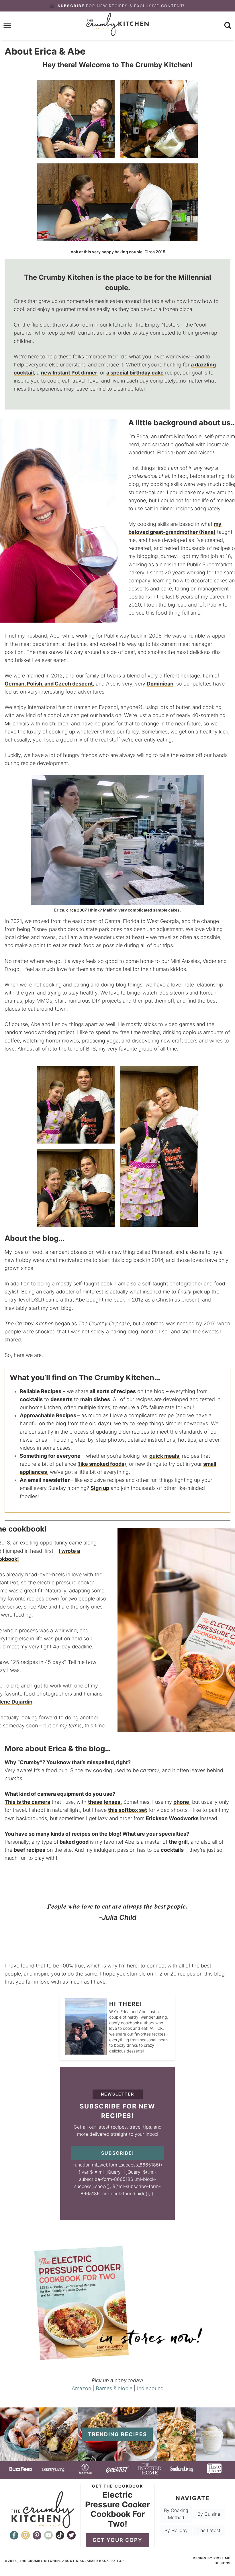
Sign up (100, 1488)
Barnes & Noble (114, 2388)
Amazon (81, 2388)
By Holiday (176, 2530)
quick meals (164, 1456)
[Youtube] (48, 2536)
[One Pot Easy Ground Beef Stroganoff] (98, 2458)
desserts (61, 1399)
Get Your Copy (117, 2540)
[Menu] (7, 26)
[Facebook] (14, 2536)
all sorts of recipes (113, 1391)
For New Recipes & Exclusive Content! (121, 6)
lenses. (113, 1802)
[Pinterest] (37, 2536)
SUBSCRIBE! (118, 2153)
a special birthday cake (135, 373)
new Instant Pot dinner (69, 373)
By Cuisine (209, 2514)
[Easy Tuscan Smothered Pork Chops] (176, 2458)
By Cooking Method (176, 2514)
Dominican (160, 684)
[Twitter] (71, 2536)
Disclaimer (87, 2561)
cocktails (31, 1399)
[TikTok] (60, 2536)
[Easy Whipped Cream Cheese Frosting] (215, 2458)
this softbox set (128, 1810)
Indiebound (150, 2388)
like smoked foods (102, 1464)
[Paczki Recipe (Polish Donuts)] (20, 2458)
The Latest (209, 2530)
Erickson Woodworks (172, 1818)
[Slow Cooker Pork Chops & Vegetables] (137, 2458)
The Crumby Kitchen (117, 24)
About (68, 2561)
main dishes (95, 1399)
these (95, 1802)
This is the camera (27, 1802)
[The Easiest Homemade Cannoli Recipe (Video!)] (59, 2458)
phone (181, 1802)
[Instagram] (26, 2536)
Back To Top (111, 2561)
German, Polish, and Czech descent (49, 684)
